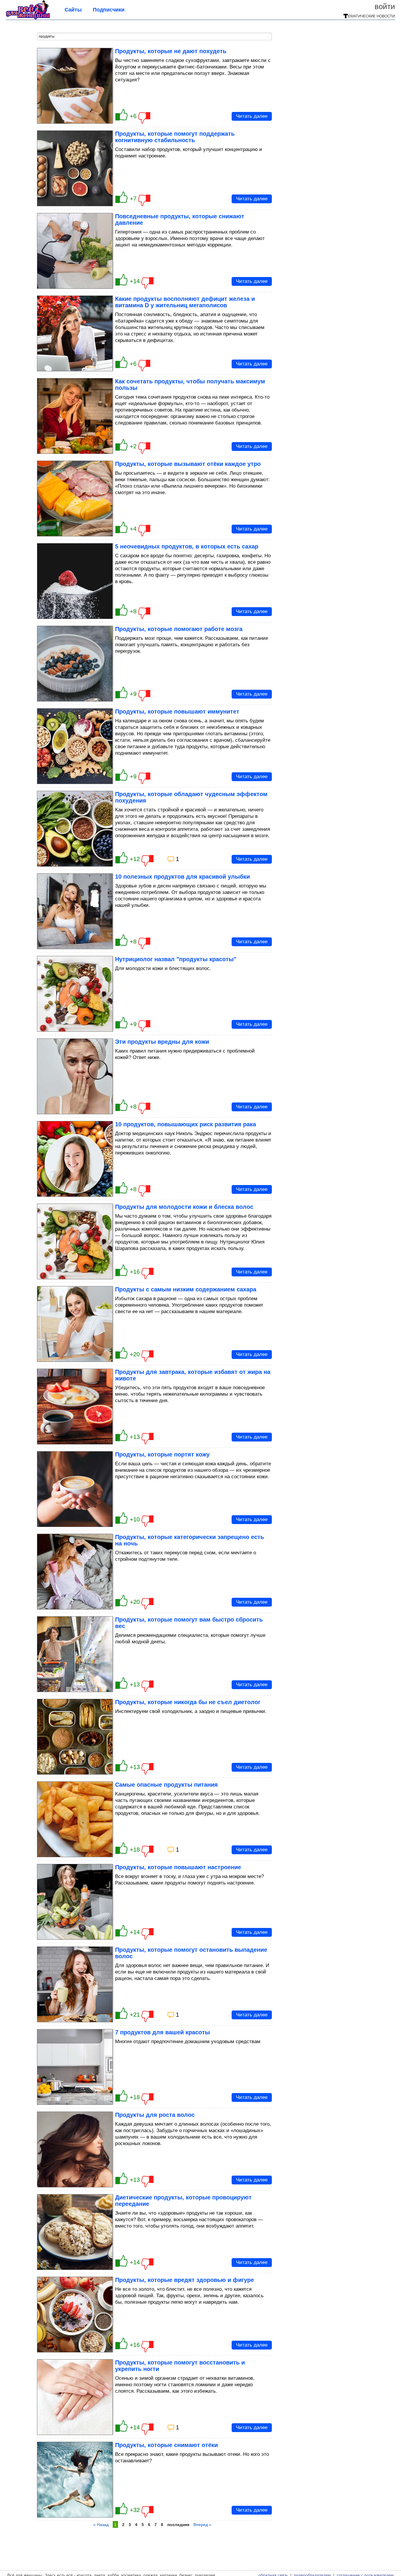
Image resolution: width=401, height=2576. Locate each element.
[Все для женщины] (28, 18)
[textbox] (154, 36)
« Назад (101, 2525)
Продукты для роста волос (155, 2115)
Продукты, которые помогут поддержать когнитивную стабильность (175, 137)
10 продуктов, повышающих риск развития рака (186, 1124)
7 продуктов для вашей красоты (162, 2032)
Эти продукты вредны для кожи (162, 1042)
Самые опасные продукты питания (166, 1785)
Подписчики (109, 10)
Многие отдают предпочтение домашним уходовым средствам (188, 2041)
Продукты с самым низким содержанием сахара (186, 1289)
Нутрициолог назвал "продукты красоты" (176, 959)
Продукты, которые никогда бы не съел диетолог (188, 1702)
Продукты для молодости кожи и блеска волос (184, 1207)
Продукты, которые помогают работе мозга (179, 629)
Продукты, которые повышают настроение (178, 1867)
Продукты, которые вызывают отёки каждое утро (188, 464)
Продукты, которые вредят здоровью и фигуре (185, 2280)
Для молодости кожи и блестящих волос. (163, 968)
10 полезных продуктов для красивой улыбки (182, 877)
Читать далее (252, 116)
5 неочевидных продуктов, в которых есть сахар (187, 546)
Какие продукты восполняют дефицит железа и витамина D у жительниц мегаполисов (185, 302)
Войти (385, 6)
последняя (178, 2525)
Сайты (73, 10)
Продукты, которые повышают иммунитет (177, 711)
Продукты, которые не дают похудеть (171, 51)
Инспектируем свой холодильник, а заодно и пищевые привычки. (191, 1711)
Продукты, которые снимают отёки (166, 2445)
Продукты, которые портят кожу (162, 1454)
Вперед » (202, 2525)
